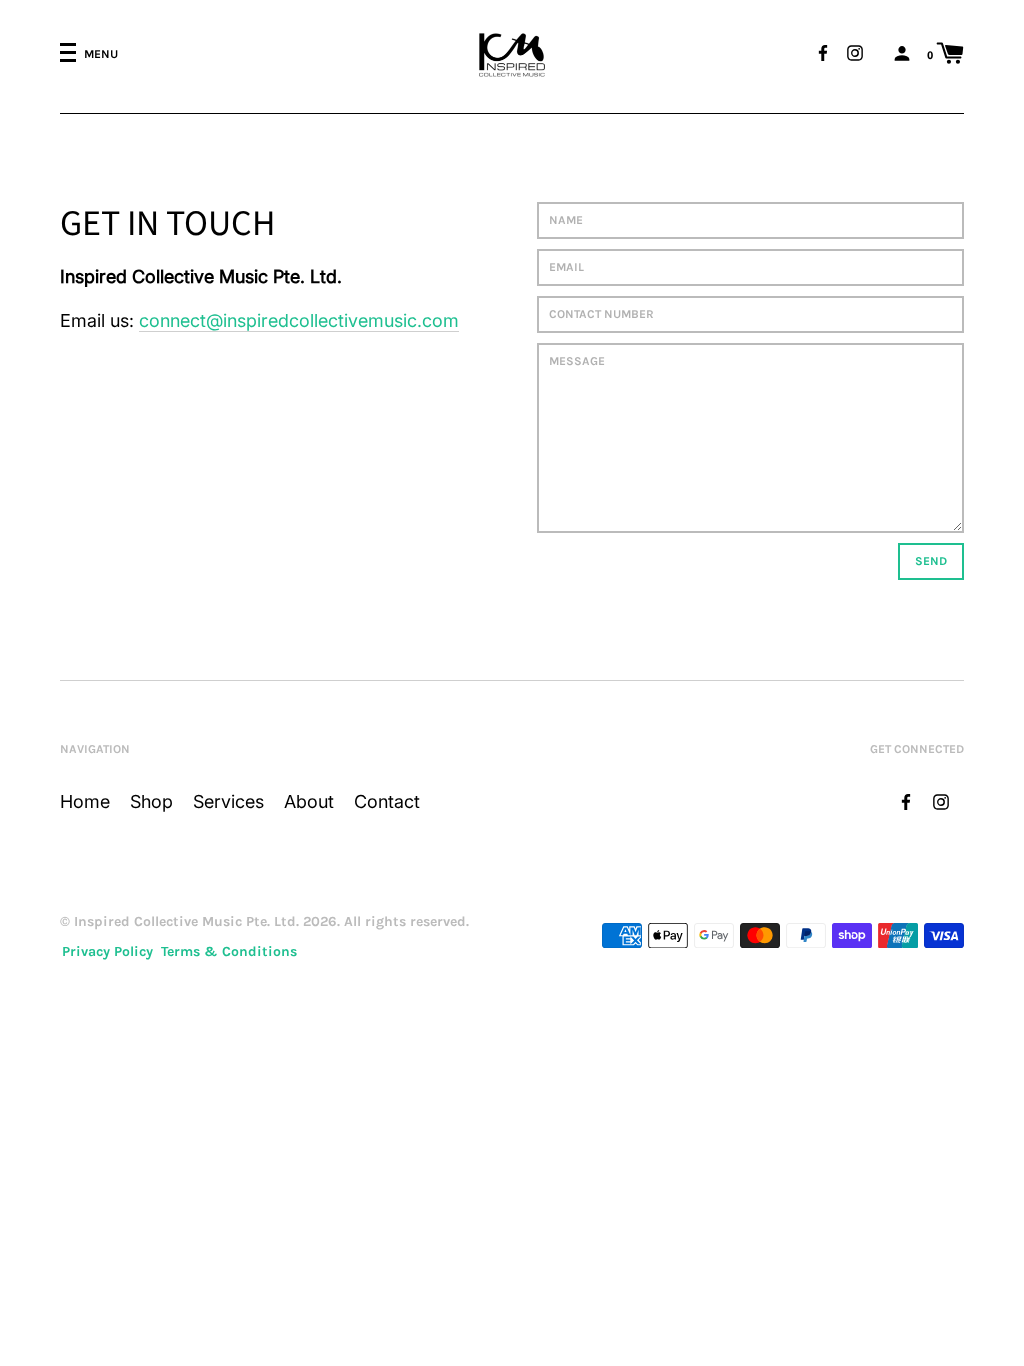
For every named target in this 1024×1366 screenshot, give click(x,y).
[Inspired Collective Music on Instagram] (855, 52)
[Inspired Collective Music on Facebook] (823, 52)
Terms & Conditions (229, 951)
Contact (387, 801)
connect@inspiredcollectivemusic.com (299, 320)
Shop (151, 801)
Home (85, 801)
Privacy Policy (107, 951)
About (309, 801)
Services (228, 801)
